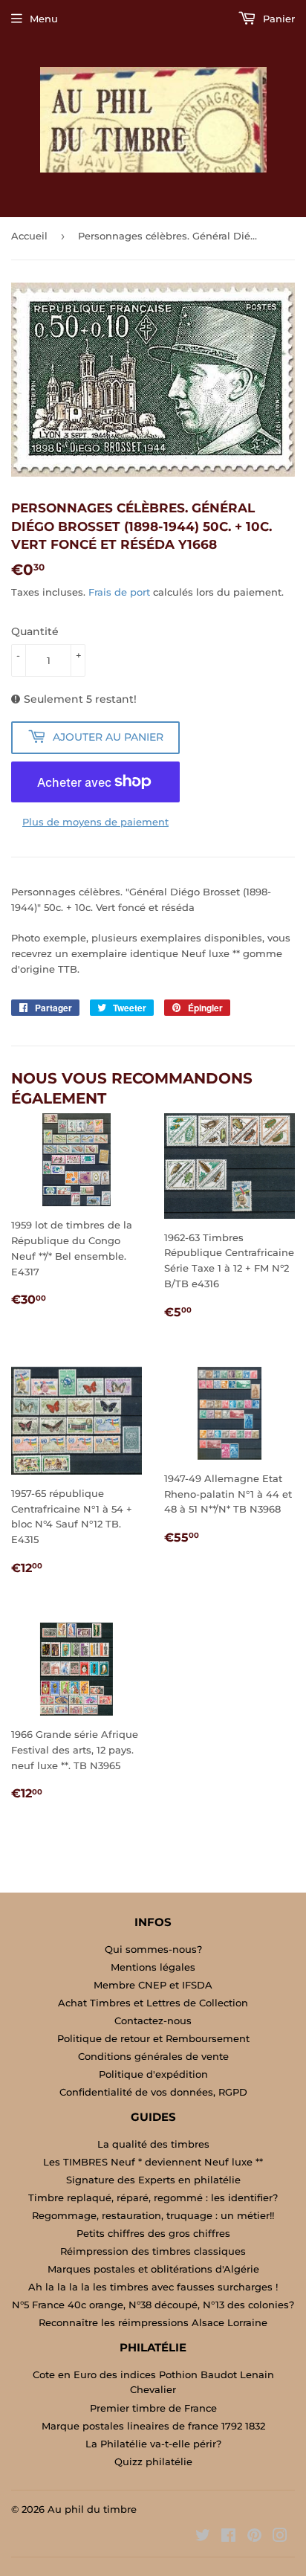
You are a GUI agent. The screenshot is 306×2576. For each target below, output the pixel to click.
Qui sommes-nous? (153, 1949)
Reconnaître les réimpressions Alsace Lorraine (153, 2322)
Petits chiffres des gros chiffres (153, 2233)
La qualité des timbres (153, 2144)
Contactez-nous (153, 2020)
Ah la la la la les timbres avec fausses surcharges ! (153, 2287)
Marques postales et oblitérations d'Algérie (153, 2269)
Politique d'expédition (153, 2074)
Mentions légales (153, 1967)
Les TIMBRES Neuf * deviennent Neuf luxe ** (153, 2162)
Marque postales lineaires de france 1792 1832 (153, 2426)
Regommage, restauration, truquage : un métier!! (153, 2215)
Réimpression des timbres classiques (153, 2251)
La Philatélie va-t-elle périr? (153, 2444)
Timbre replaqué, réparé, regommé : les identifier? (153, 2197)
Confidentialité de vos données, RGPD (153, 2092)
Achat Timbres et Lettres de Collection (153, 2003)
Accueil (29, 236)
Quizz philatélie (153, 2461)
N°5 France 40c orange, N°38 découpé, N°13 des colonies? (153, 2305)
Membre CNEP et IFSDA (153, 1985)
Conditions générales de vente (153, 2056)
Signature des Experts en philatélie (153, 2180)
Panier (277, 19)
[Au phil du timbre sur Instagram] (280, 2537)
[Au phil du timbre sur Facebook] (228, 2537)
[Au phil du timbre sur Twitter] (203, 2537)
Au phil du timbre (92, 2509)
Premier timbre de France (153, 2408)
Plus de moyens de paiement (95, 822)
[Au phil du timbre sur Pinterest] (254, 2537)
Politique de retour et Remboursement (153, 2038)
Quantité (35, 631)
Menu (44, 19)
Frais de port (119, 592)
